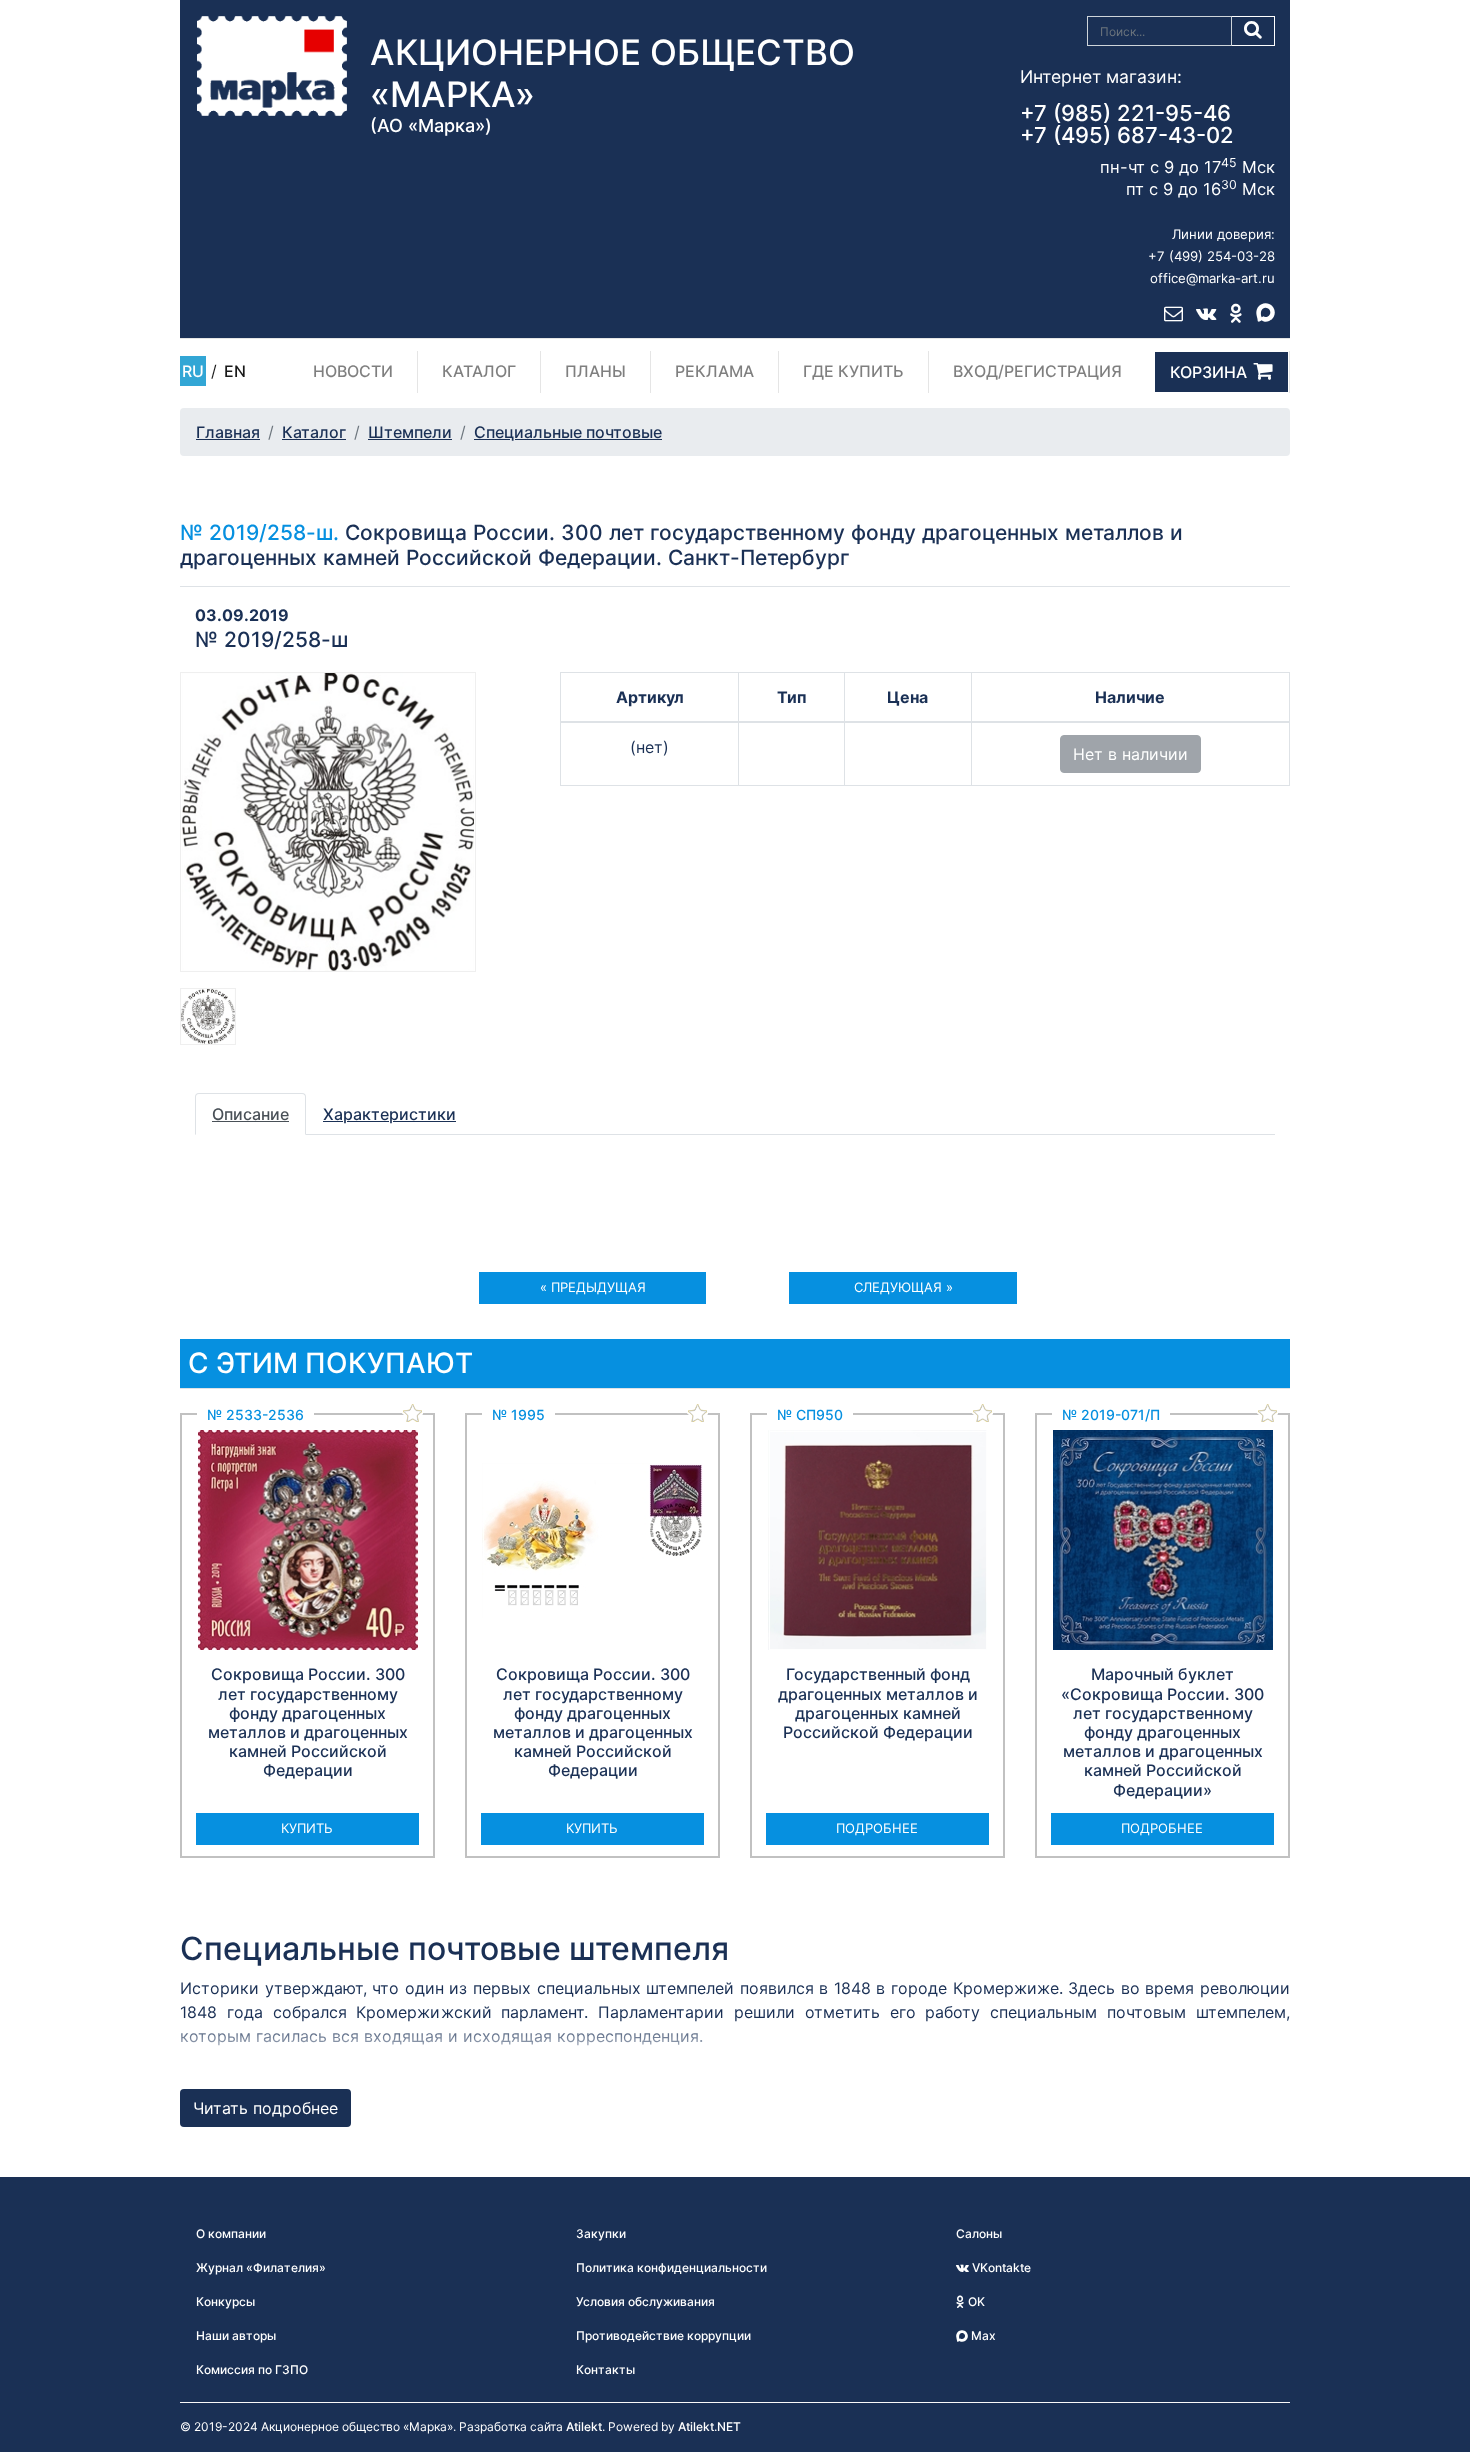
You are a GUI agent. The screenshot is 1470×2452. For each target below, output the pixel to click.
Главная (228, 432)
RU (193, 371)
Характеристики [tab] (389, 1114)
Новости (353, 371)
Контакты (605, 2369)
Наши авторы (236, 2335)
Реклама (714, 371)
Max (982, 2335)
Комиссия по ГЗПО (252, 2369)
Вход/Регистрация (1037, 371)
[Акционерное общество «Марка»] (272, 65)
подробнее (877, 1828)
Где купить (853, 371)
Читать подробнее (265, 2108)
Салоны (979, 2233)
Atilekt (584, 2426)
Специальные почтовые (568, 432)
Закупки (601, 2233)
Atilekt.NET (709, 2426)
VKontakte (1000, 2267)
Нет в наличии (1130, 754)
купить (307, 1828)
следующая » (903, 1287)
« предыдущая (593, 1287)
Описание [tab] (250, 1114)
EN (235, 371)
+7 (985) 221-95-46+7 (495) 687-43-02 (1127, 124)
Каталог (479, 371)
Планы (595, 371)
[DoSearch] (1253, 31)
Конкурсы (225, 2301)
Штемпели (410, 432)
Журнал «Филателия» (261, 2267)
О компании (231, 2233)
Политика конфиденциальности (671, 2267)
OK (975, 2301)
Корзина (1208, 372)
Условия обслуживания (645, 2301)
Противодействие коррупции (663, 2335)
